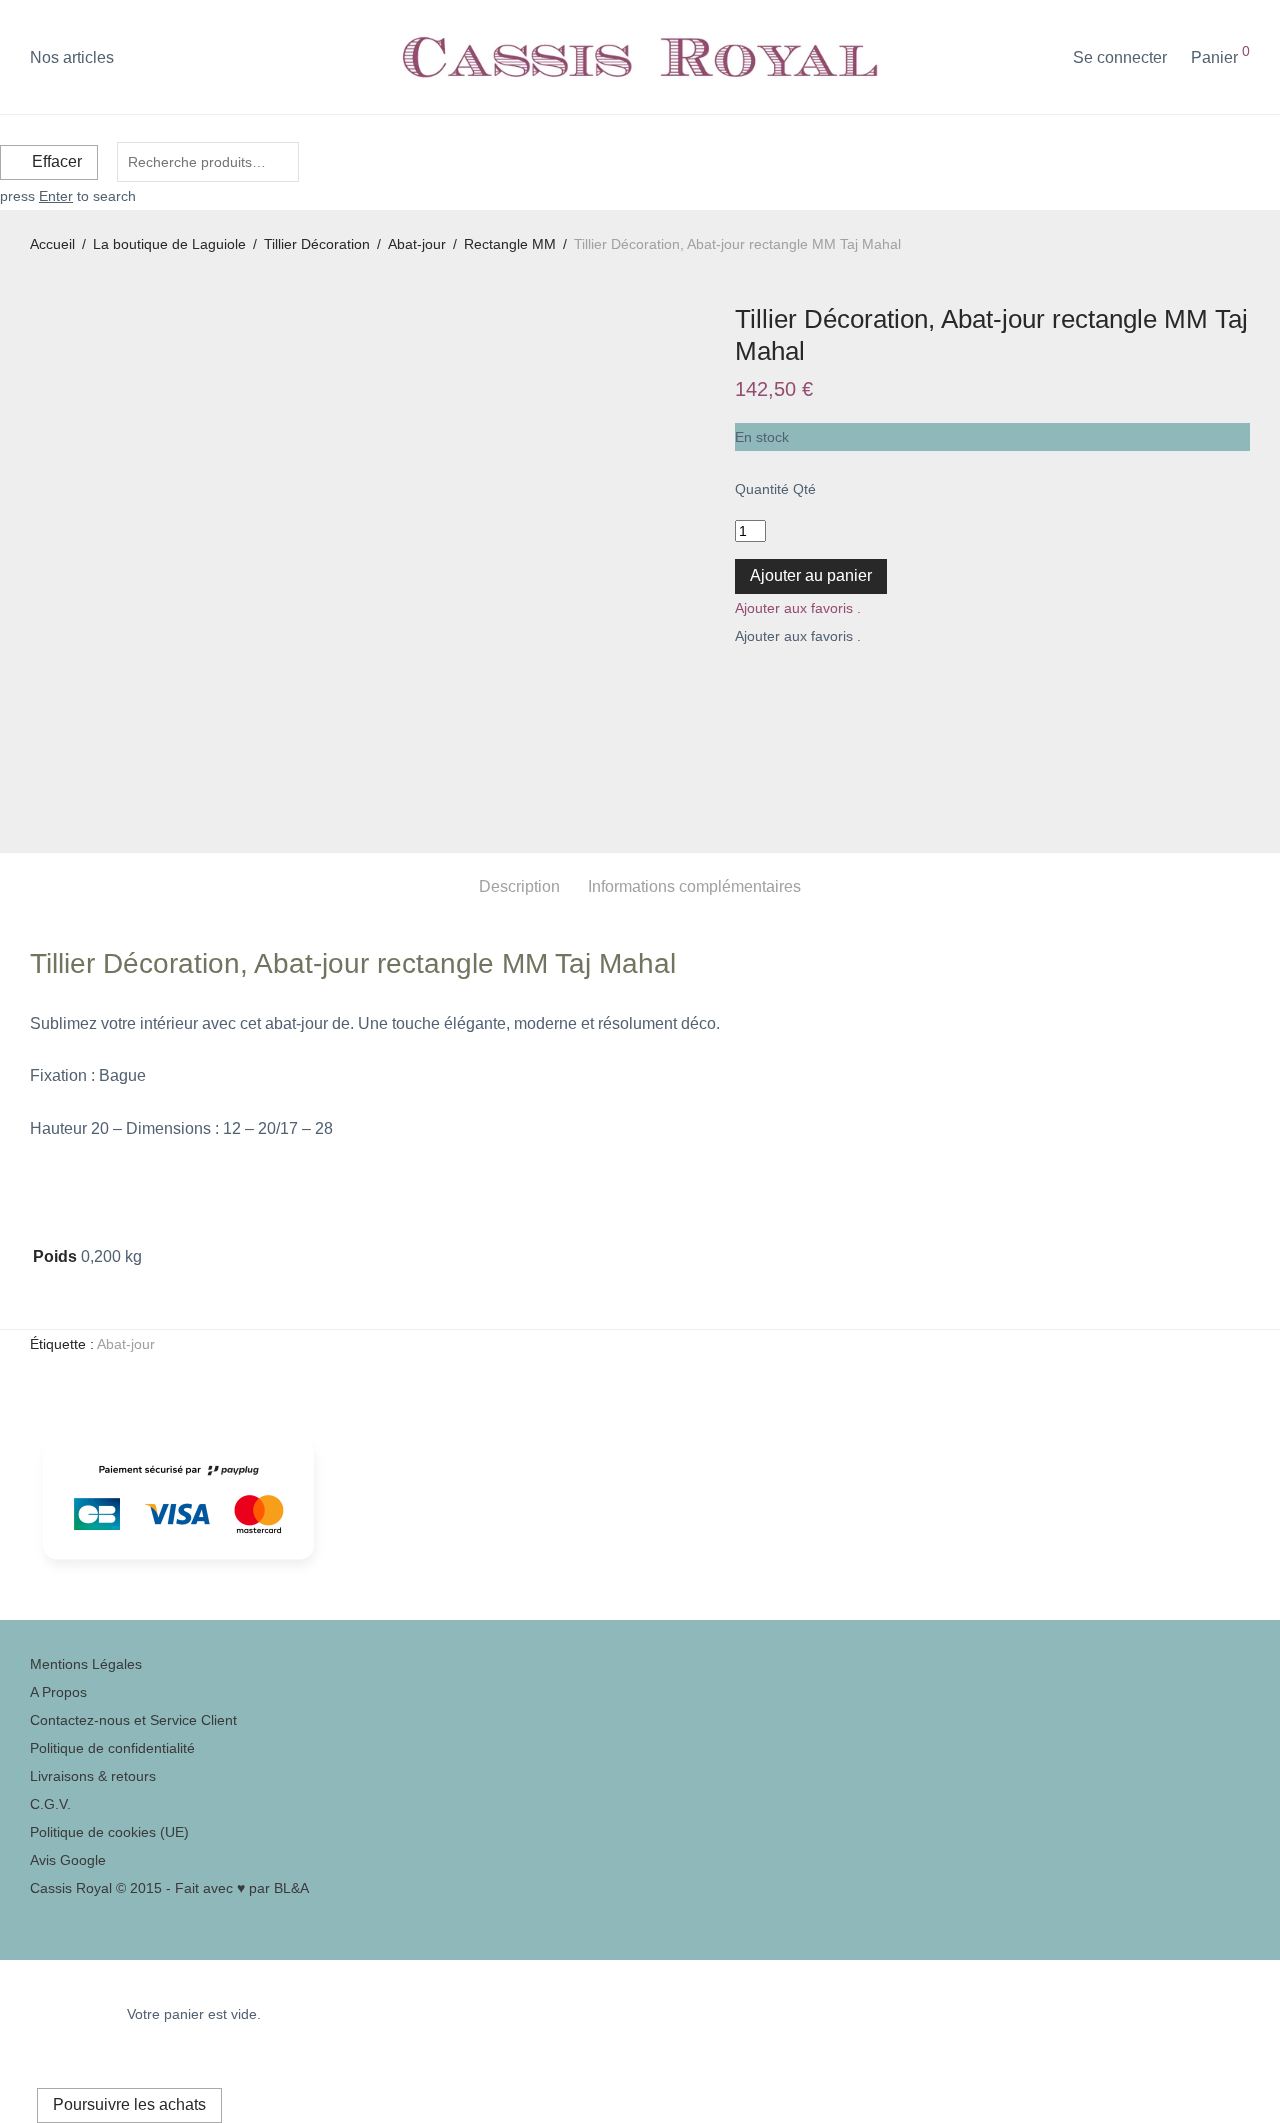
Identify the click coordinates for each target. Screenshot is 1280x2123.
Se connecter (1120, 57)
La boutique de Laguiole (169, 244)
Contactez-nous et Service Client (133, 1720)
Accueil (52, 244)
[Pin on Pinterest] (786, 686)
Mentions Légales (86, 1664)
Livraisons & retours (93, 1776)
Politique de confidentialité (112, 1748)
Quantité (762, 489)
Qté (804, 489)
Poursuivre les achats (129, 2104)
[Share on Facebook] (742, 686)
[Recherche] (1043, 58)
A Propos (58, 1692)
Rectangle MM (510, 244)
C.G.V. (50, 1804)
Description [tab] (519, 886)
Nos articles (72, 57)
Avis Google (68, 1860)
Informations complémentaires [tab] (694, 886)
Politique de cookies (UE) (109, 1832)
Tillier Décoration (317, 244)
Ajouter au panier (811, 575)
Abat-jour (417, 244)
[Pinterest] (35, 1916)
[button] (798, 608)
